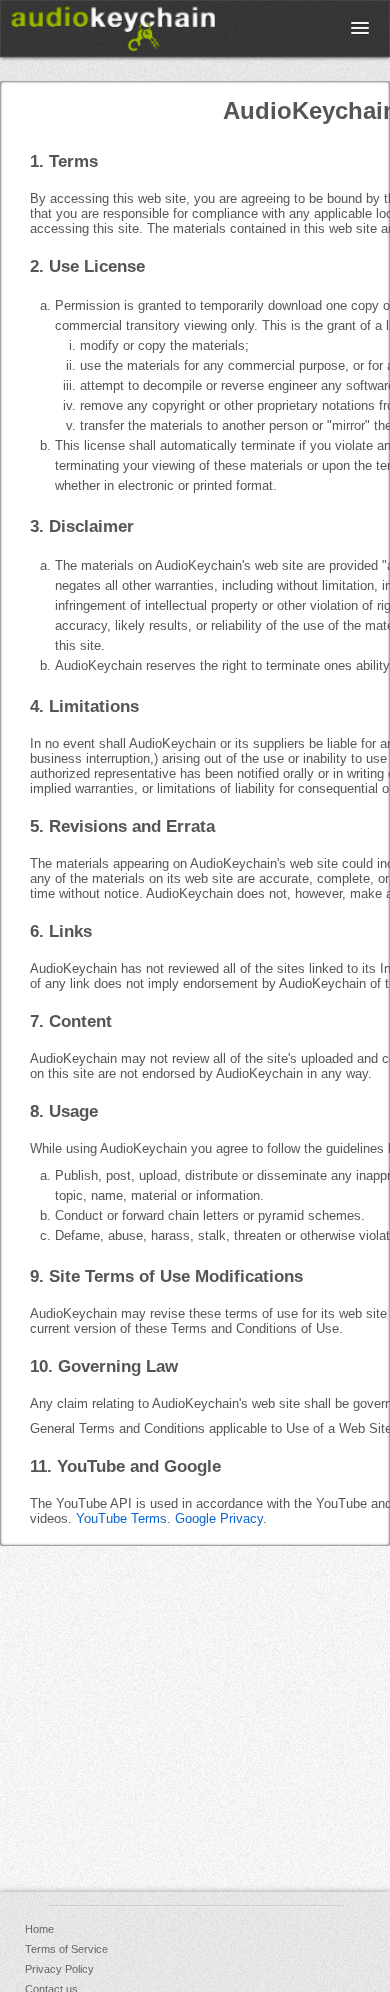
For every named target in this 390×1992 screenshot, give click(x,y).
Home (39, 1929)
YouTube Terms (121, 1518)
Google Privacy (219, 1518)
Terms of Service (66, 1949)
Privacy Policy (59, 1969)
